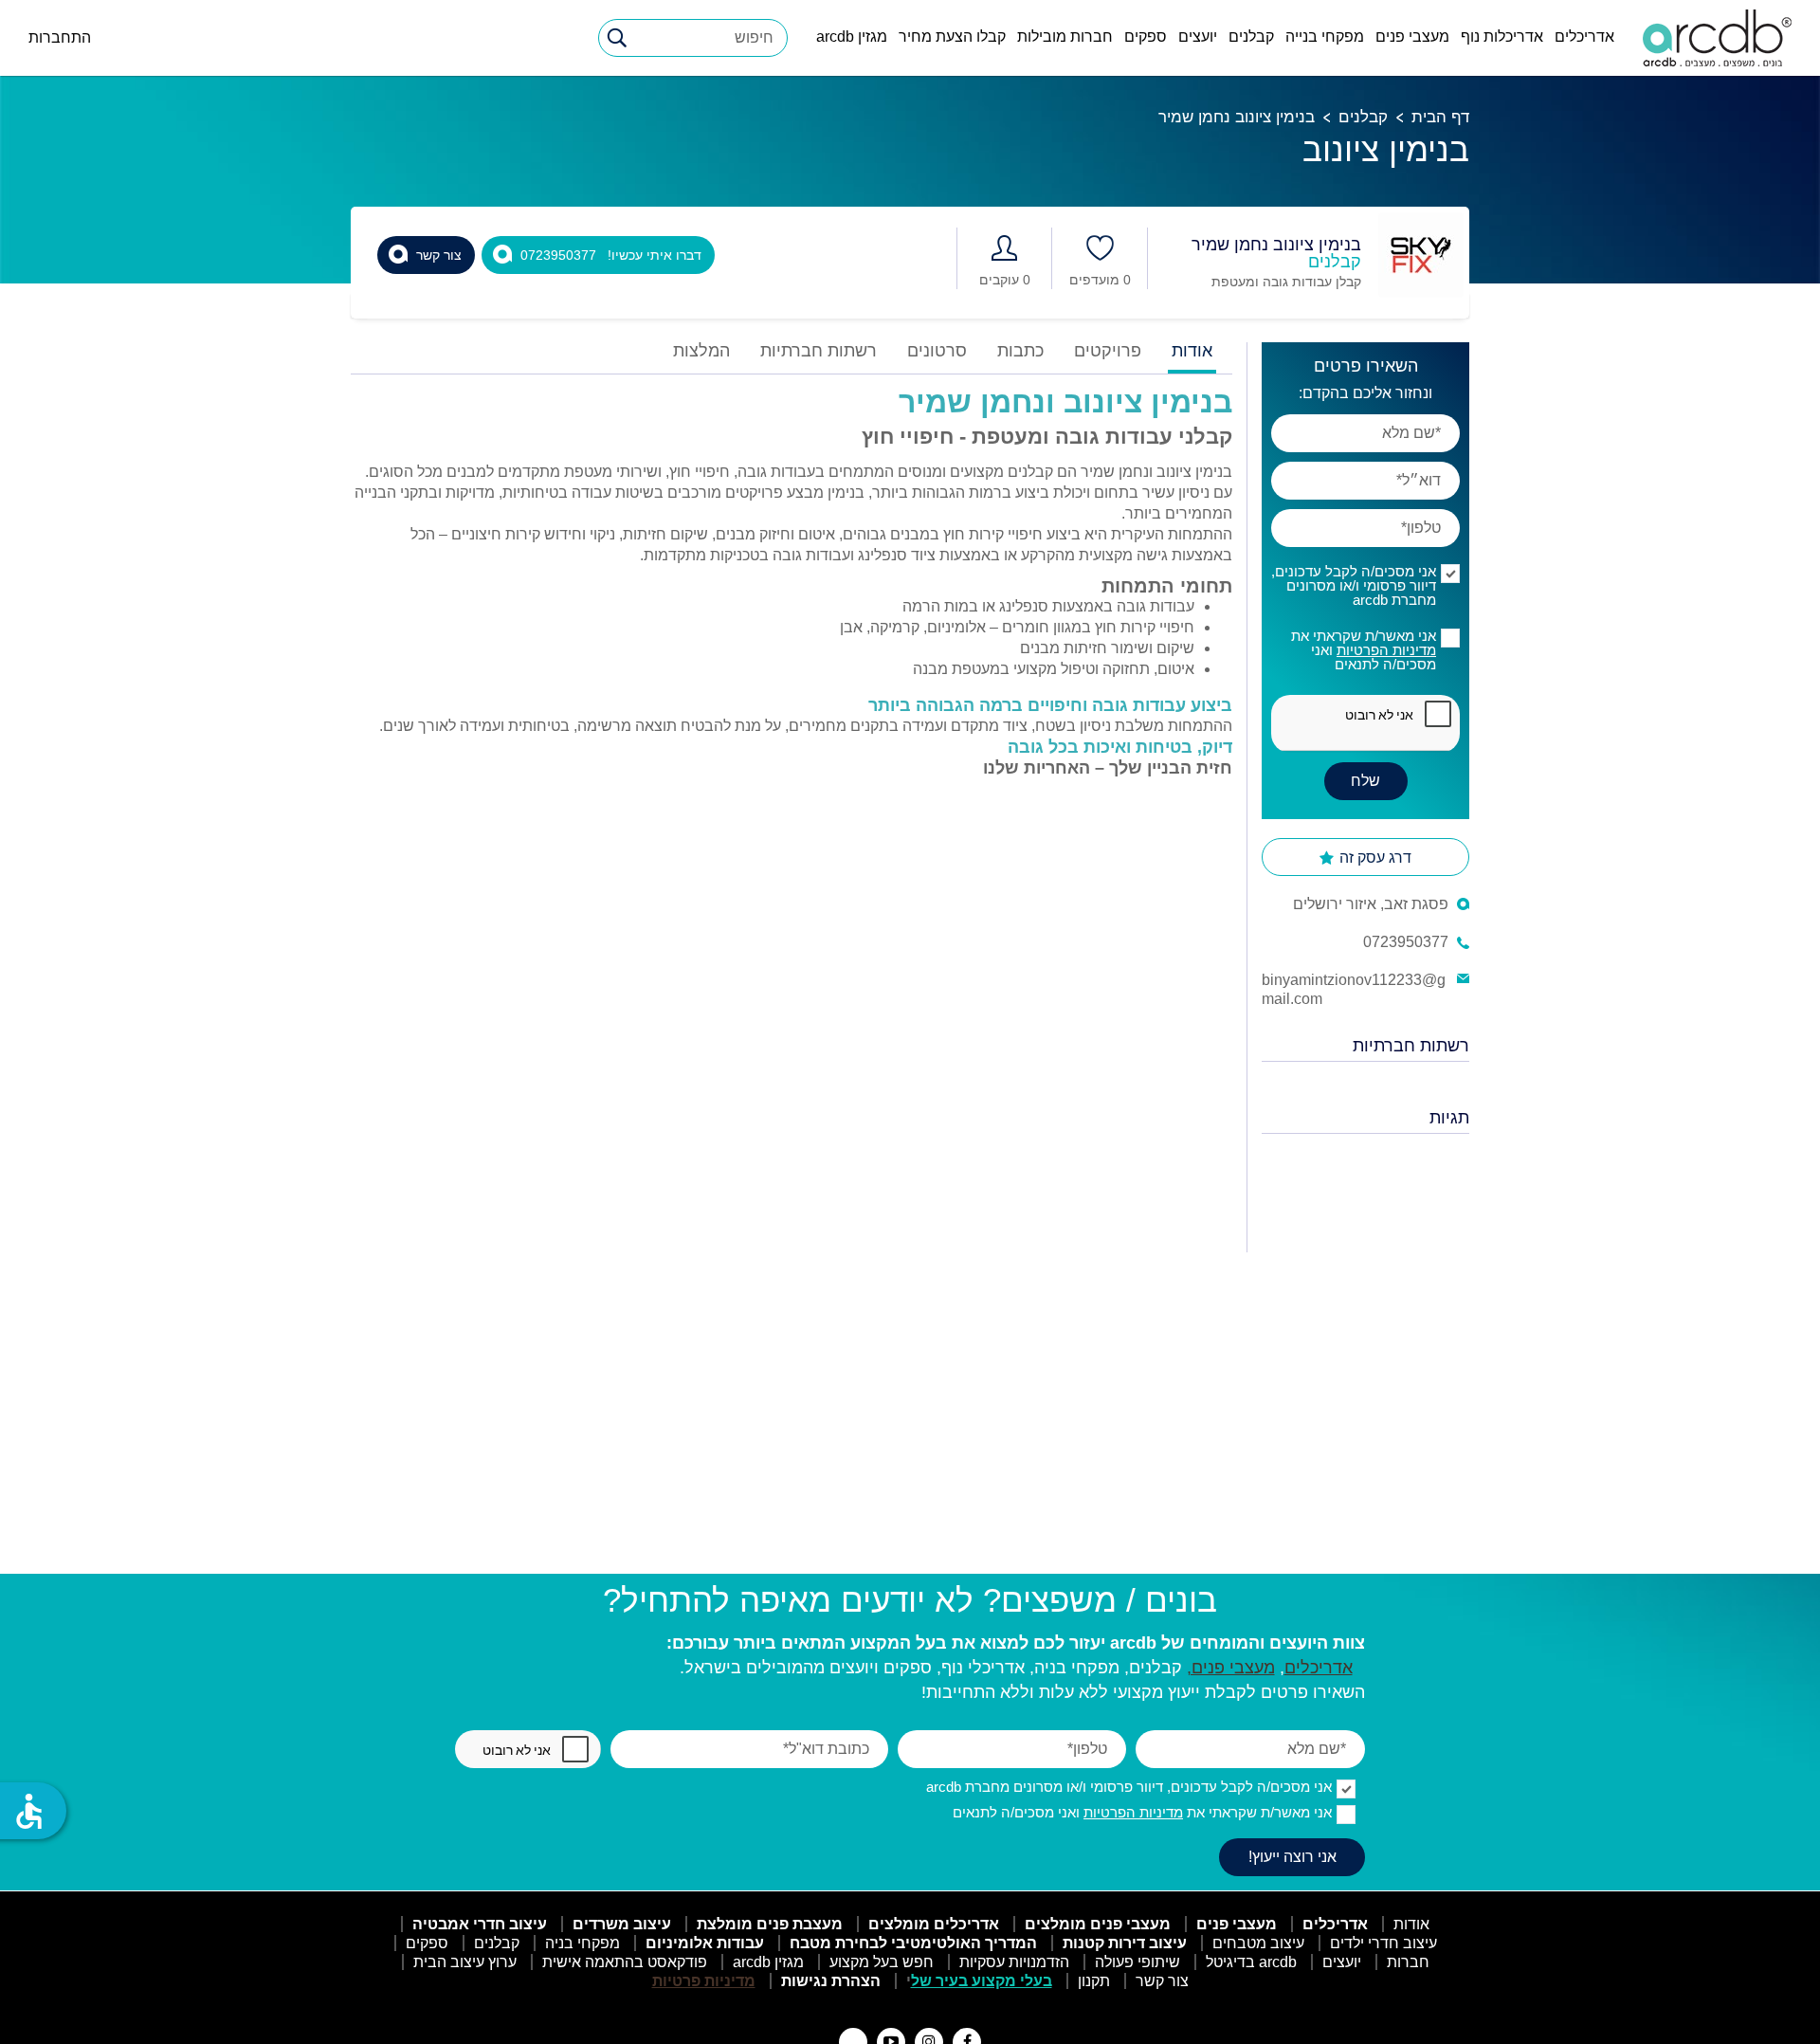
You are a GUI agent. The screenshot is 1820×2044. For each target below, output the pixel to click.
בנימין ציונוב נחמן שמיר (1237, 117)
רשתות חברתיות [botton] (819, 351)
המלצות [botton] (701, 351)
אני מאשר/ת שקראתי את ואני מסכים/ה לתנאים (1364, 650)
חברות (1408, 1962)
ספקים (1146, 36)
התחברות (60, 37)
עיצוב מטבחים (1258, 1943)
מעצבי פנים (1412, 36)
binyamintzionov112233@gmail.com (1354, 989)
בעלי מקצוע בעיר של (982, 1981)
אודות (1411, 1924)
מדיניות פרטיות (704, 1981)
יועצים (1198, 36)
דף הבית (1440, 117)
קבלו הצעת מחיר (952, 36)
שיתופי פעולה (1137, 1962)
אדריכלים (1584, 36)
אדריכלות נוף (1502, 36)
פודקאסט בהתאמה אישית (625, 1962)
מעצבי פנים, (1231, 1668)
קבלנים (1251, 36)
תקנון (1094, 1981)
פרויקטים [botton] (1108, 351)
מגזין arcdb (852, 36)
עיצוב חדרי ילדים (1383, 1943)
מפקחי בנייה (1325, 36)
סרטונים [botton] (937, 351)
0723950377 (1406, 942)
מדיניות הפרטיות (1386, 650)
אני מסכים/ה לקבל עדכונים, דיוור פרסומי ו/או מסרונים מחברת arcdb (1354, 585)
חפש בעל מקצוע (882, 1962)
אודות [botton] (1192, 351)
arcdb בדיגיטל (1251, 1962)
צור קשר (1162, 1981)
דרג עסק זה (1374, 858)
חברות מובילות (1065, 36)
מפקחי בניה (582, 1943)
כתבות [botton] (1020, 351)
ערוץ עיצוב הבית (465, 1962)
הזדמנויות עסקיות (1014, 1962)
